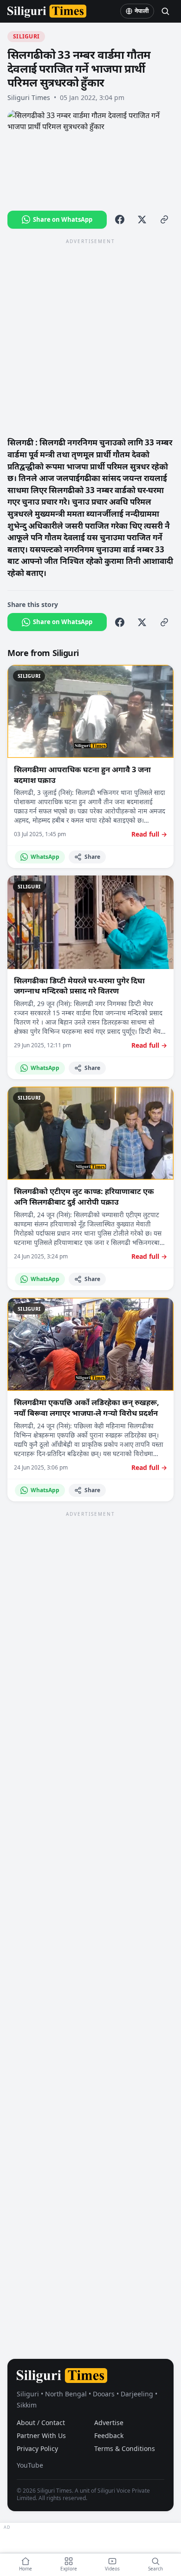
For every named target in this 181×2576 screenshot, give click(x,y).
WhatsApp (45, 857)
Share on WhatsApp (63, 219)
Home (26, 2569)
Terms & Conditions (125, 2448)
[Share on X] (142, 219)
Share (92, 857)
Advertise (109, 2423)
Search (155, 2569)
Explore (69, 2569)
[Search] (165, 11)
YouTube (30, 2465)
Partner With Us (41, 2435)
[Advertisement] (90, 337)
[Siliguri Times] (47, 11)
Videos (112, 2569)
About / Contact (41, 2423)
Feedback (109, 2435)
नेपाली (142, 11)
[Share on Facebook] (120, 219)
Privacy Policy (37, 2448)
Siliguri (26, 36)
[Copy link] (164, 219)
